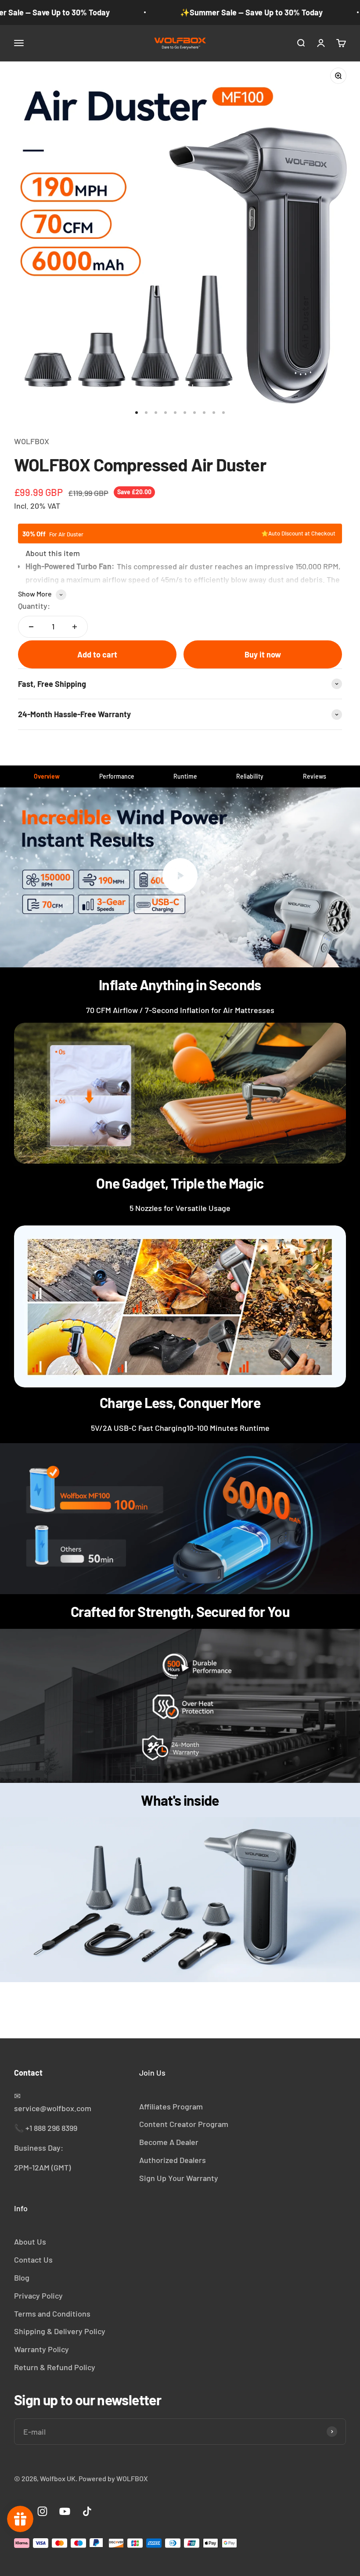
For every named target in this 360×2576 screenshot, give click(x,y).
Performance (117, 776)
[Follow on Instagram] (42, 2511)
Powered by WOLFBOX (113, 2478)
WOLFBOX (32, 441)
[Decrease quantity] (31, 627)
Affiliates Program (171, 2106)
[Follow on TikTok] (87, 2511)
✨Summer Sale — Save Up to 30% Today (251, 12)
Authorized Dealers (173, 2160)
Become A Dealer (169, 2142)
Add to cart (97, 654)
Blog (22, 2278)
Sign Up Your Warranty (179, 2178)
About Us (30, 2242)
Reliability (250, 776)
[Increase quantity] (75, 627)
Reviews (315, 776)
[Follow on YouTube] (65, 2511)
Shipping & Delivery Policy (60, 2331)
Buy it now (263, 654)
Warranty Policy (41, 2349)
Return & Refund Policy (55, 2367)
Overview (47, 776)
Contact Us (33, 2260)
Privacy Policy (38, 2296)
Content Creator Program (184, 2124)
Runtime (185, 776)
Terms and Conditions (52, 2314)
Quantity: (34, 606)
